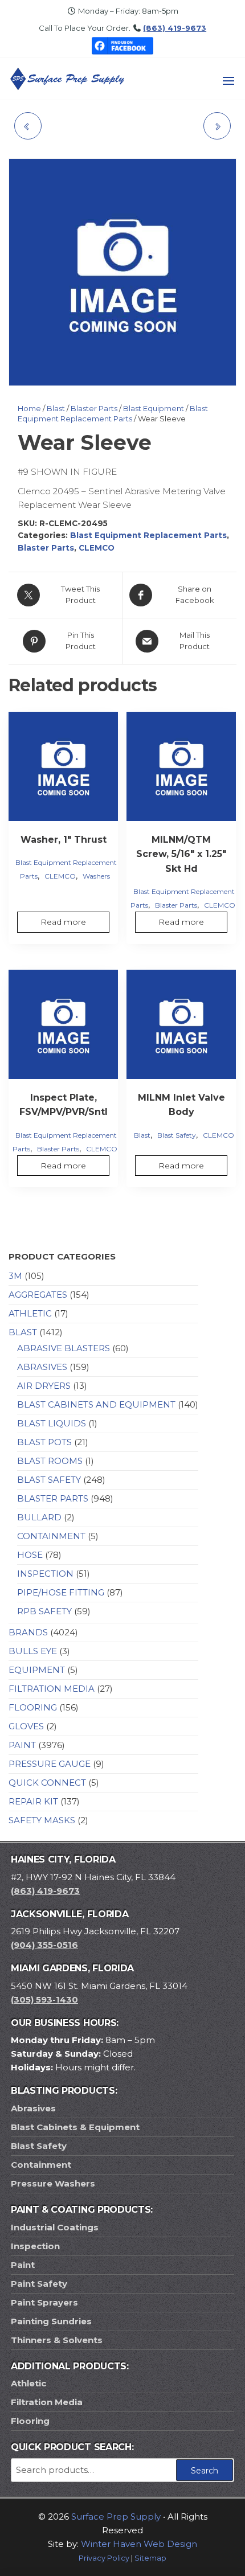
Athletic (30, 1313)
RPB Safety (44, 1611)
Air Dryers (44, 1386)
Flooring (33, 1707)
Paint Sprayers (44, 2302)
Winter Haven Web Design (139, 2544)
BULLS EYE (33, 1651)
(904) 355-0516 (44, 1945)
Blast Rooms (50, 1461)
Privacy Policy (104, 2558)
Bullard (39, 1517)
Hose (30, 1555)
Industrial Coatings (55, 2227)
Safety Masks (42, 1820)
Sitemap (150, 2558)
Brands (28, 1632)
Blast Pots (44, 1442)
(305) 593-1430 (44, 1999)
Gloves (26, 1726)
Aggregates (38, 1295)
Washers (96, 876)
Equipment (37, 1670)
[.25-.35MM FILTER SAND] (217, 126)
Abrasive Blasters (64, 1348)
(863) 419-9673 (175, 28)
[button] (228, 81)
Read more (63, 922)
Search (205, 2471)
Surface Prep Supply (116, 2516)
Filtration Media (52, 1689)
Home (29, 408)
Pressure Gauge (50, 1764)
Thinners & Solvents (57, 2340)
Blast (56, 408)
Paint (22, 1745)
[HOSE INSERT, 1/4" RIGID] (28, 126)
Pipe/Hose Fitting (61, 1592)
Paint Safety (39, 2284)
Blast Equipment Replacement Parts (148, 535)
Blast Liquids (52, 1423)
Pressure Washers (53, 2183)
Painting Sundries (51, 2321)
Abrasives (42, 1367)
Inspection (45, 1574)
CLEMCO (97, 548)
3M (15, 1276)
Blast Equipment (154, 408)
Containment (51, 1536)
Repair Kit (33, 1801)
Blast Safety (177, 1135)
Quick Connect (47, 1783)
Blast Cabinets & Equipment (75, 2127)
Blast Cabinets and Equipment (96, 1404)
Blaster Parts (94, 408)
